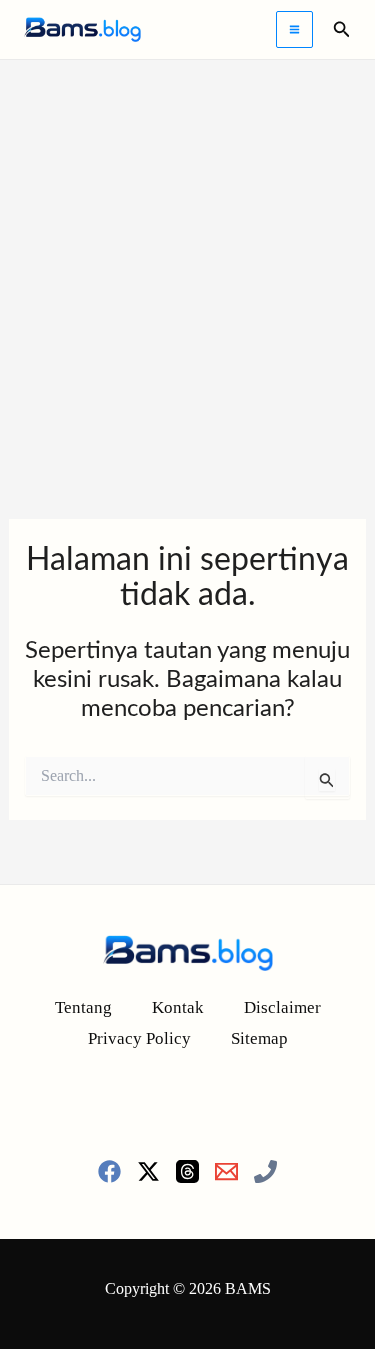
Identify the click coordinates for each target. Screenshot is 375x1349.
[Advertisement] (187, 257)
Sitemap (259, 1038)
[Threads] (187, 1171)
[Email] (226, 1171)
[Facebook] (109, 1171)
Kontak (178, 1007)
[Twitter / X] (148, 1171)
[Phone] (265, 1171)
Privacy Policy (139, 1038)
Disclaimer (282, 1007)
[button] (342, 30)
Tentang (83, 1007)
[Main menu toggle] (294, 29)
